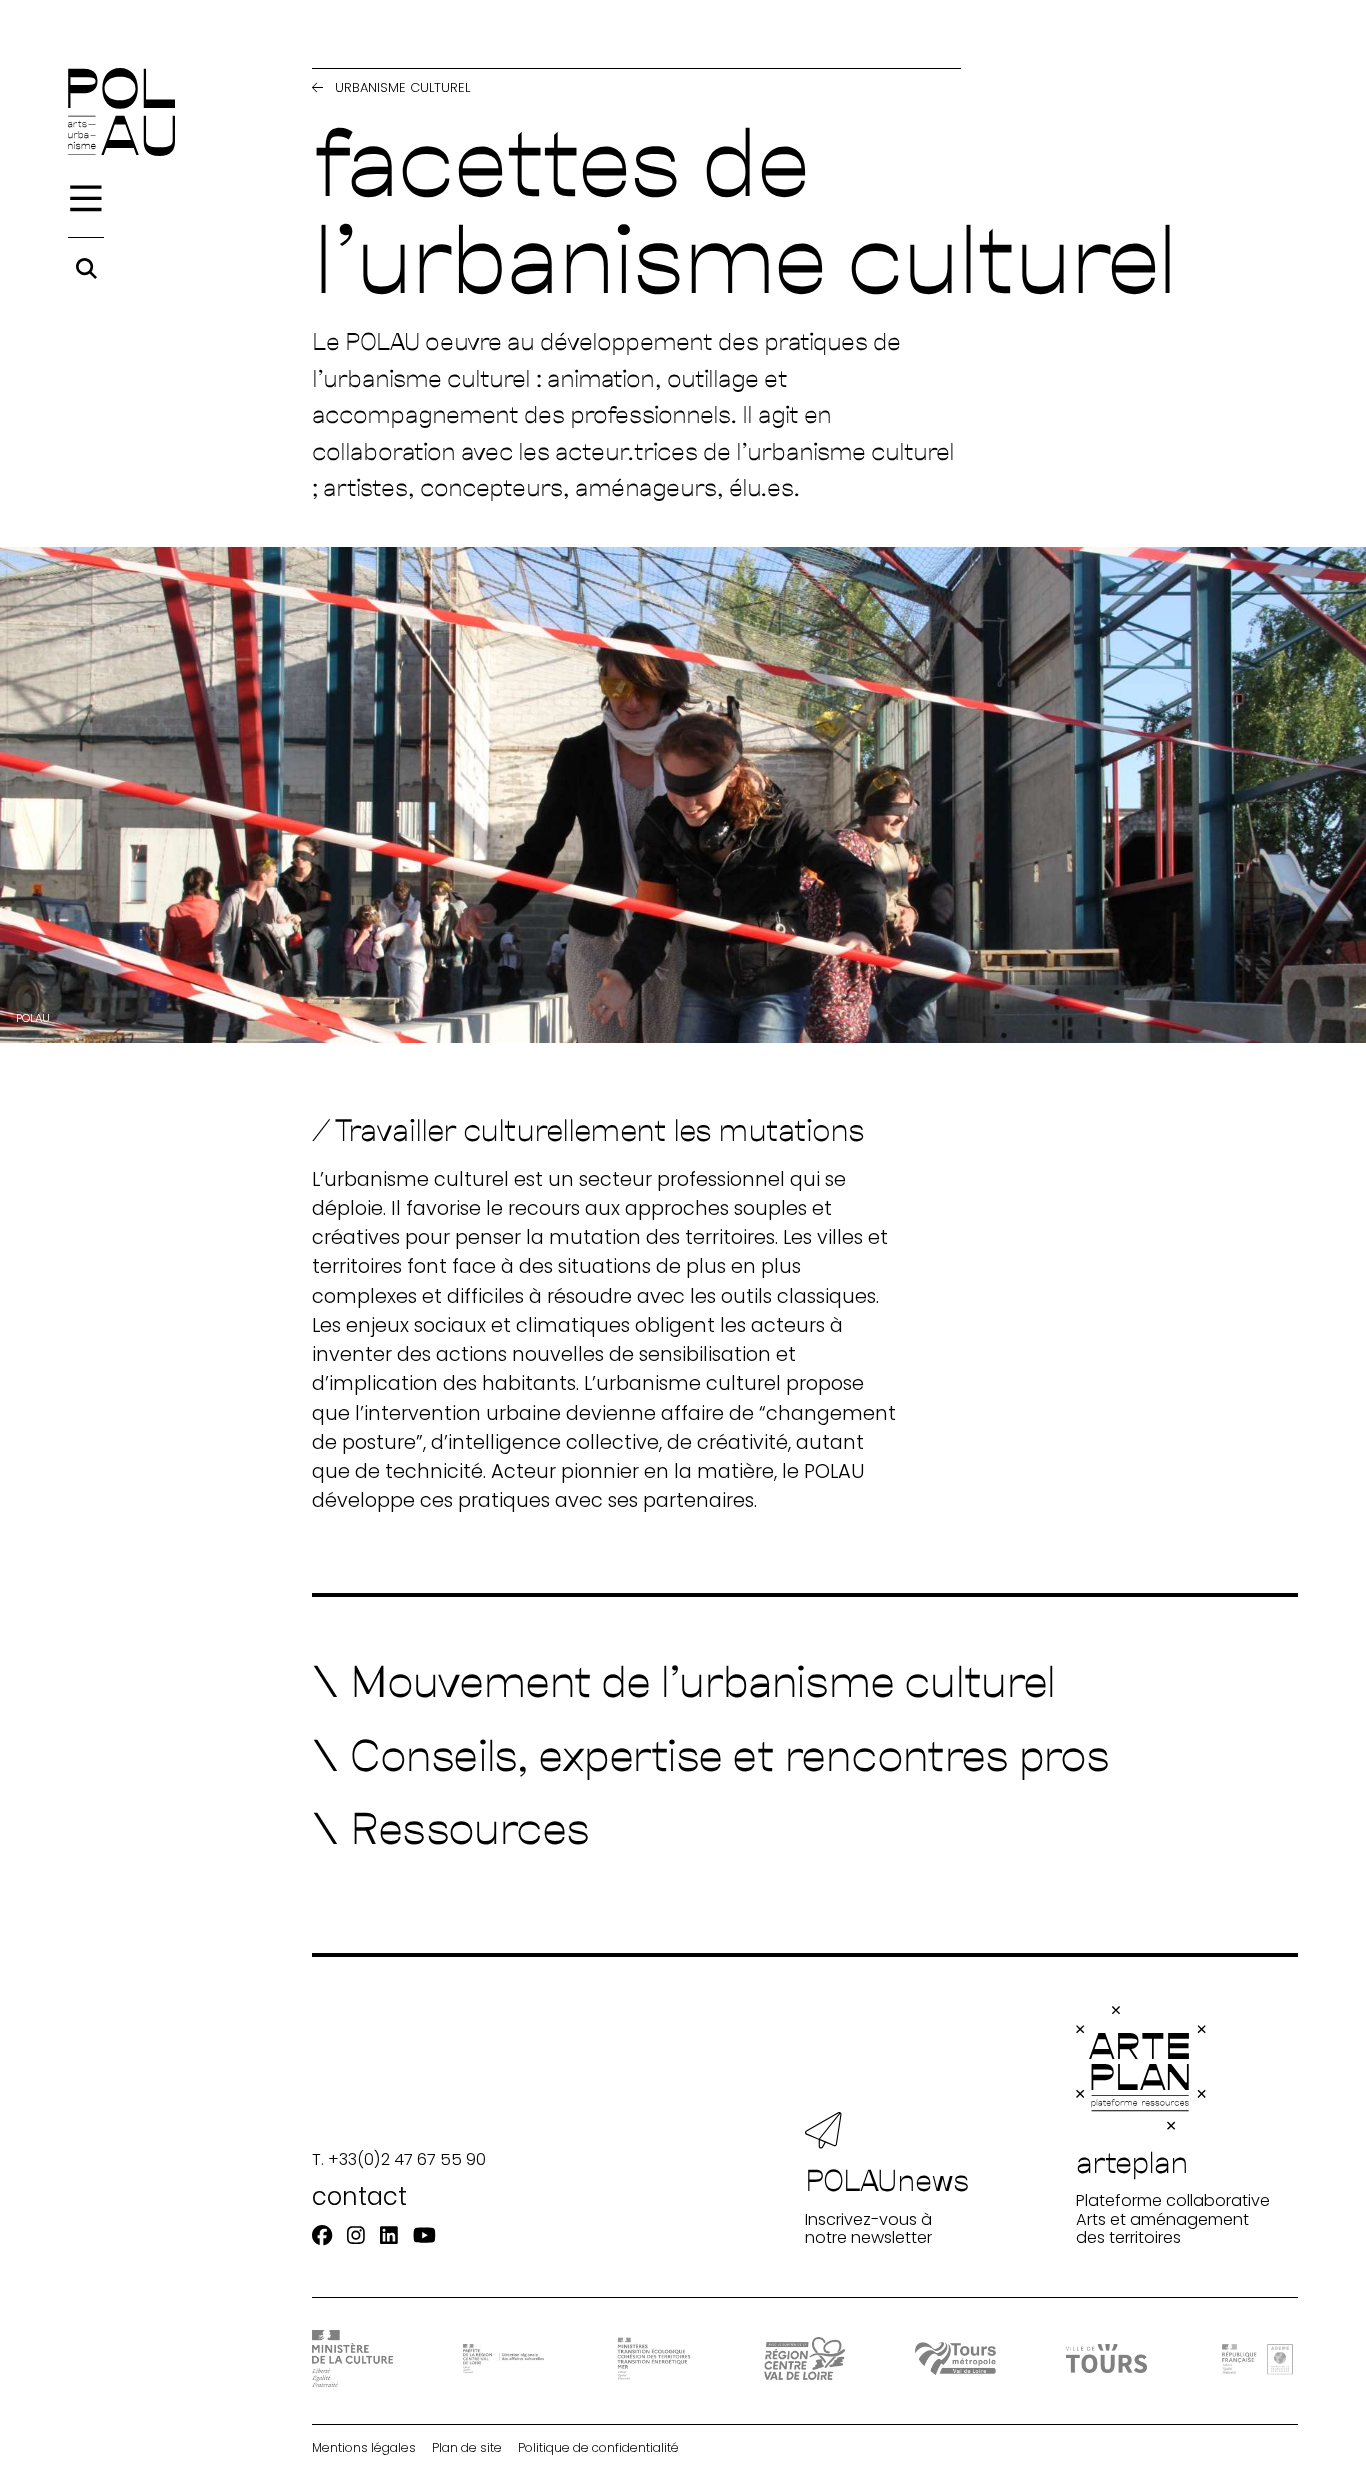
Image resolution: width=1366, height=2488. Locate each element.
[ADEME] (1257, 2359)
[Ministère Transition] (653, 2359)
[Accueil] (121, 112)
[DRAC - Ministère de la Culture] (352, 2358)
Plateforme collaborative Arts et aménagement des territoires (1173, 2195)
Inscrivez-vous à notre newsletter (887, 2204)
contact (359, 2196)
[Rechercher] (86, 268)
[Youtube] (424, 2236)
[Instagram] (356, 2236)
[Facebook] (322, 2236)
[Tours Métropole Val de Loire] (955, 2359)
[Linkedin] (389, 2236)
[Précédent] (317, 88)
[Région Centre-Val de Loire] (804, 2358)
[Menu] (86, 199)
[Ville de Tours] (1106, 2358)
